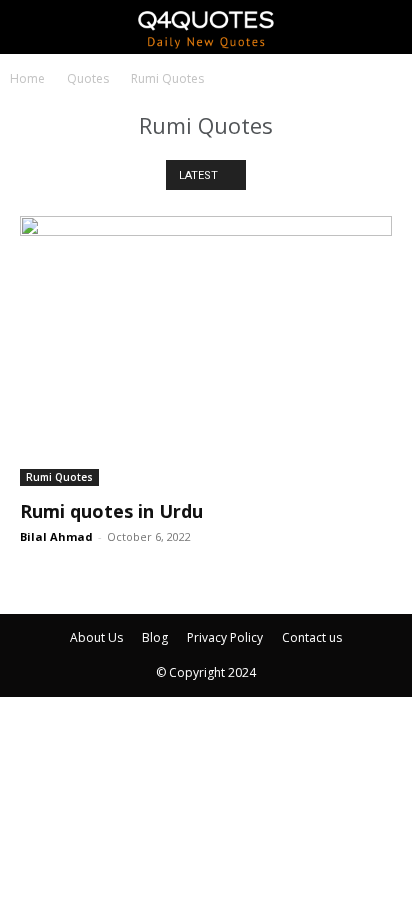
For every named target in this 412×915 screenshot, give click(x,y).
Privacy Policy (225, 637)
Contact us (312, 637)
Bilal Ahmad (56, 536)
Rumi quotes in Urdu (111, 511)
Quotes (88, 78)
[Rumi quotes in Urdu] (206, 351)
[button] (34, 27)
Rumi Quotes (59, 477)
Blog (155, 637)
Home (27, 78)
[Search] (384, 27)
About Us (96, 637)
